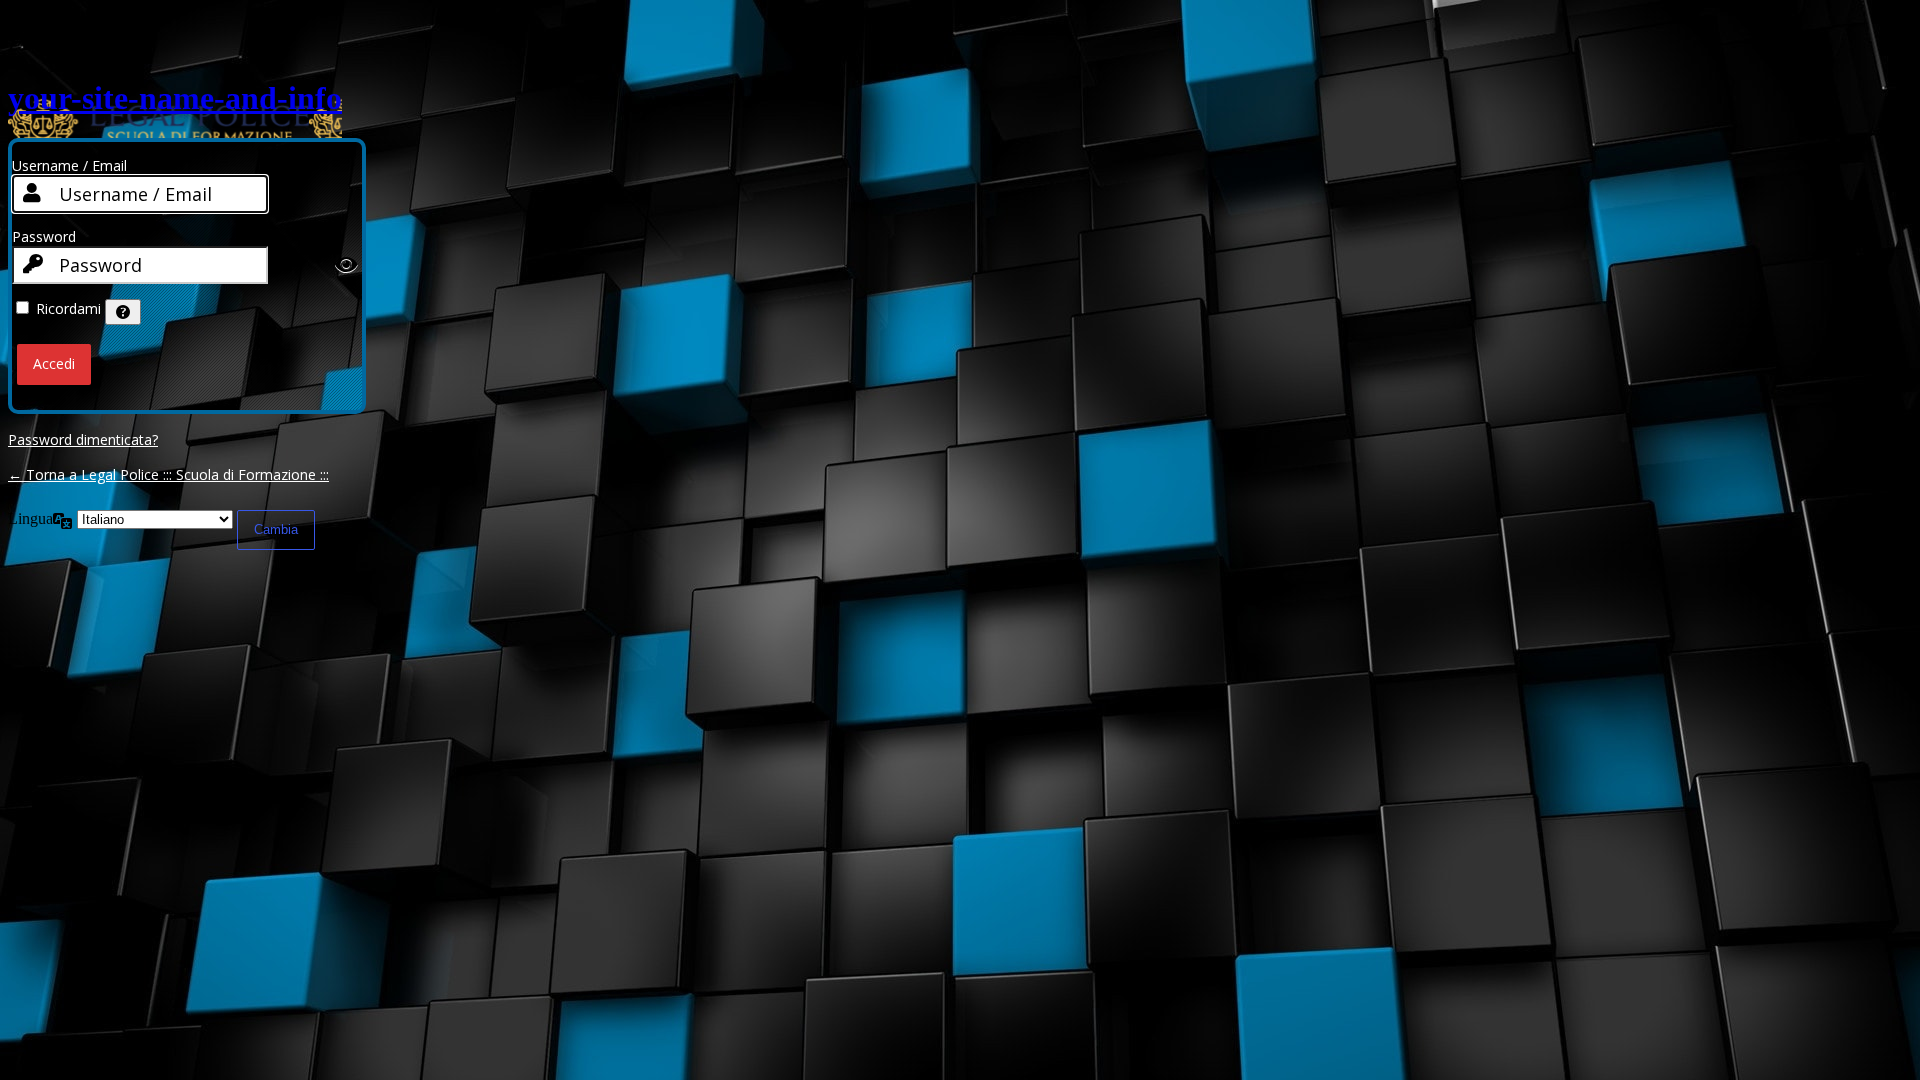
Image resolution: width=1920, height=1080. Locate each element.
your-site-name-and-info (175, 98)
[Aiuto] (123, 312)
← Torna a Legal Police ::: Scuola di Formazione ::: (168, 474)
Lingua (30, 518)
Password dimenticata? (83, 439)
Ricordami (68, 308)
